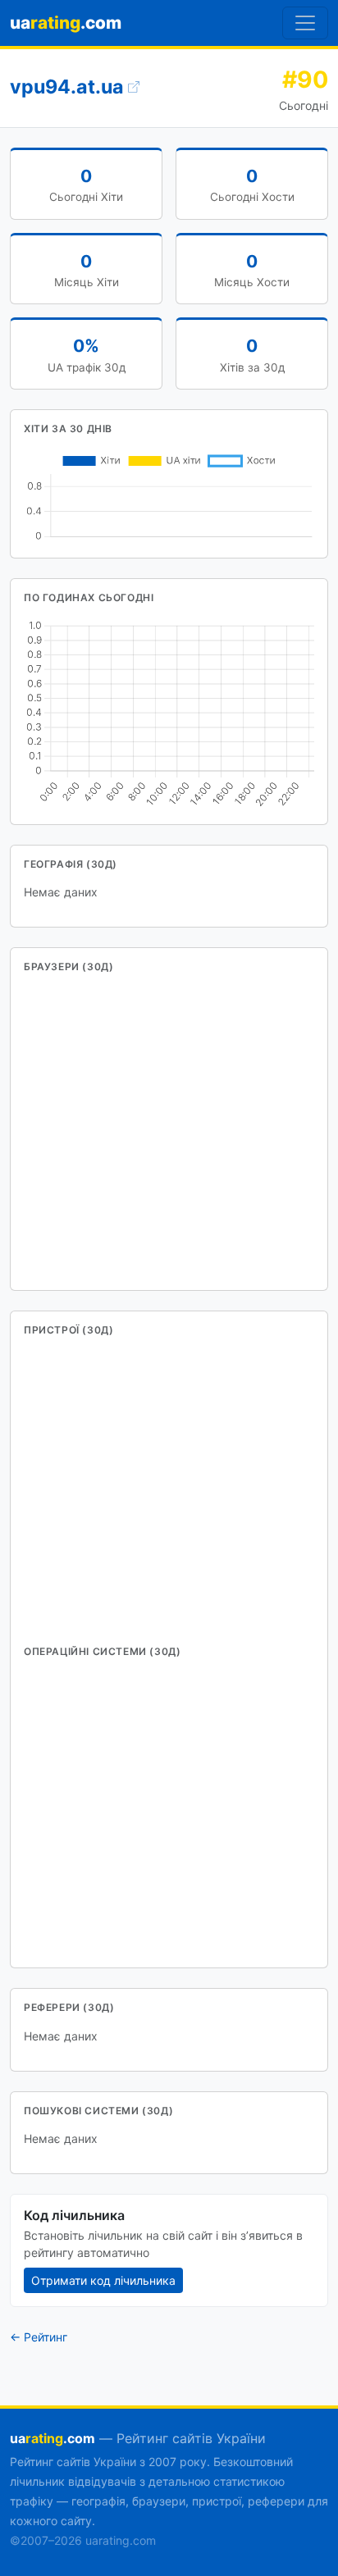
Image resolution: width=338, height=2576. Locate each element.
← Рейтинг (39, 2337)
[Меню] (305, 23)
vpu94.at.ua (69, 87)
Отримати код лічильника (103, 2280)
